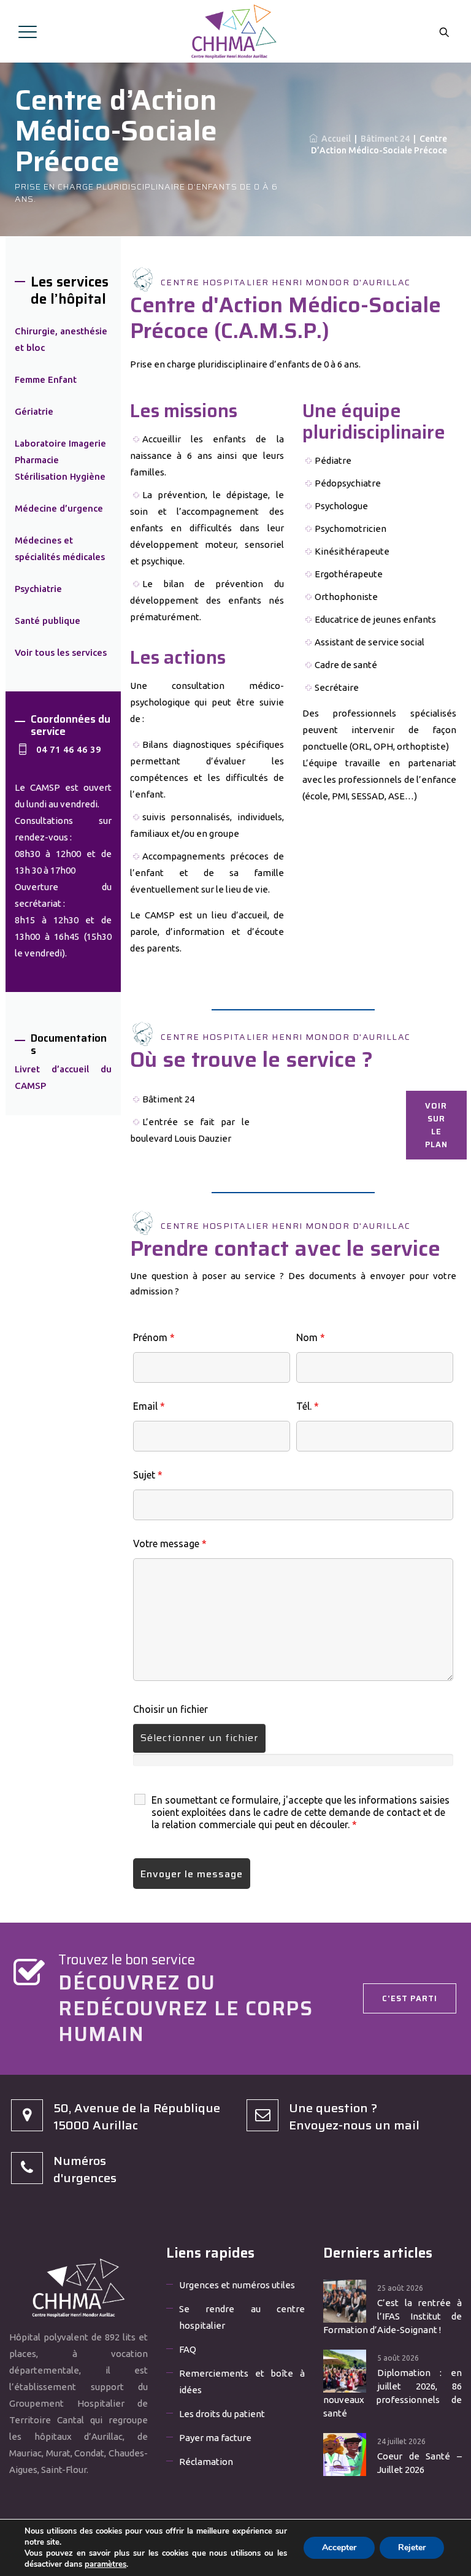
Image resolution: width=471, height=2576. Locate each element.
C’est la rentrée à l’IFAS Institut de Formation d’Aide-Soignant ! (392, 2316)
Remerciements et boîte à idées (242, 2382)
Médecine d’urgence (59, 508)
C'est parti (410, 1998)
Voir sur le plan (436, 1125)
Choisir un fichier (170, 1709)
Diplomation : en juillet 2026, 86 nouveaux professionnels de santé (392, 2393)
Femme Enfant (46, 379)
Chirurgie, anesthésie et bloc (61, 339)
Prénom (154, 1337)
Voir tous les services (61, 652)
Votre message (170, 1544)
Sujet (148, 1475)
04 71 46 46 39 (69, 749)
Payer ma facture (215, 2438)
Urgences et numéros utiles (237, 2285)
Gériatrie (34, 411)
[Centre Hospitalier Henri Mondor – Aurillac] (234, 31)
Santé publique (48, 621)
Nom (311, 1337)
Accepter (339, 2547)
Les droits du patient (222, 2414)
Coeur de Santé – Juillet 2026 (419, 2463)
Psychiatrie (38, 589)
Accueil (334, 139)
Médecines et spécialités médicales (60, 548)
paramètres (105, 2564)
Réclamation (206, 2462)
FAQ (188, 2349)
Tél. (308, 1406)
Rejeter (412, 2547)
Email (149, 1406)
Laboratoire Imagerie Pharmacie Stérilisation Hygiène (60, 460)
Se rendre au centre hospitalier (242, 2317)
